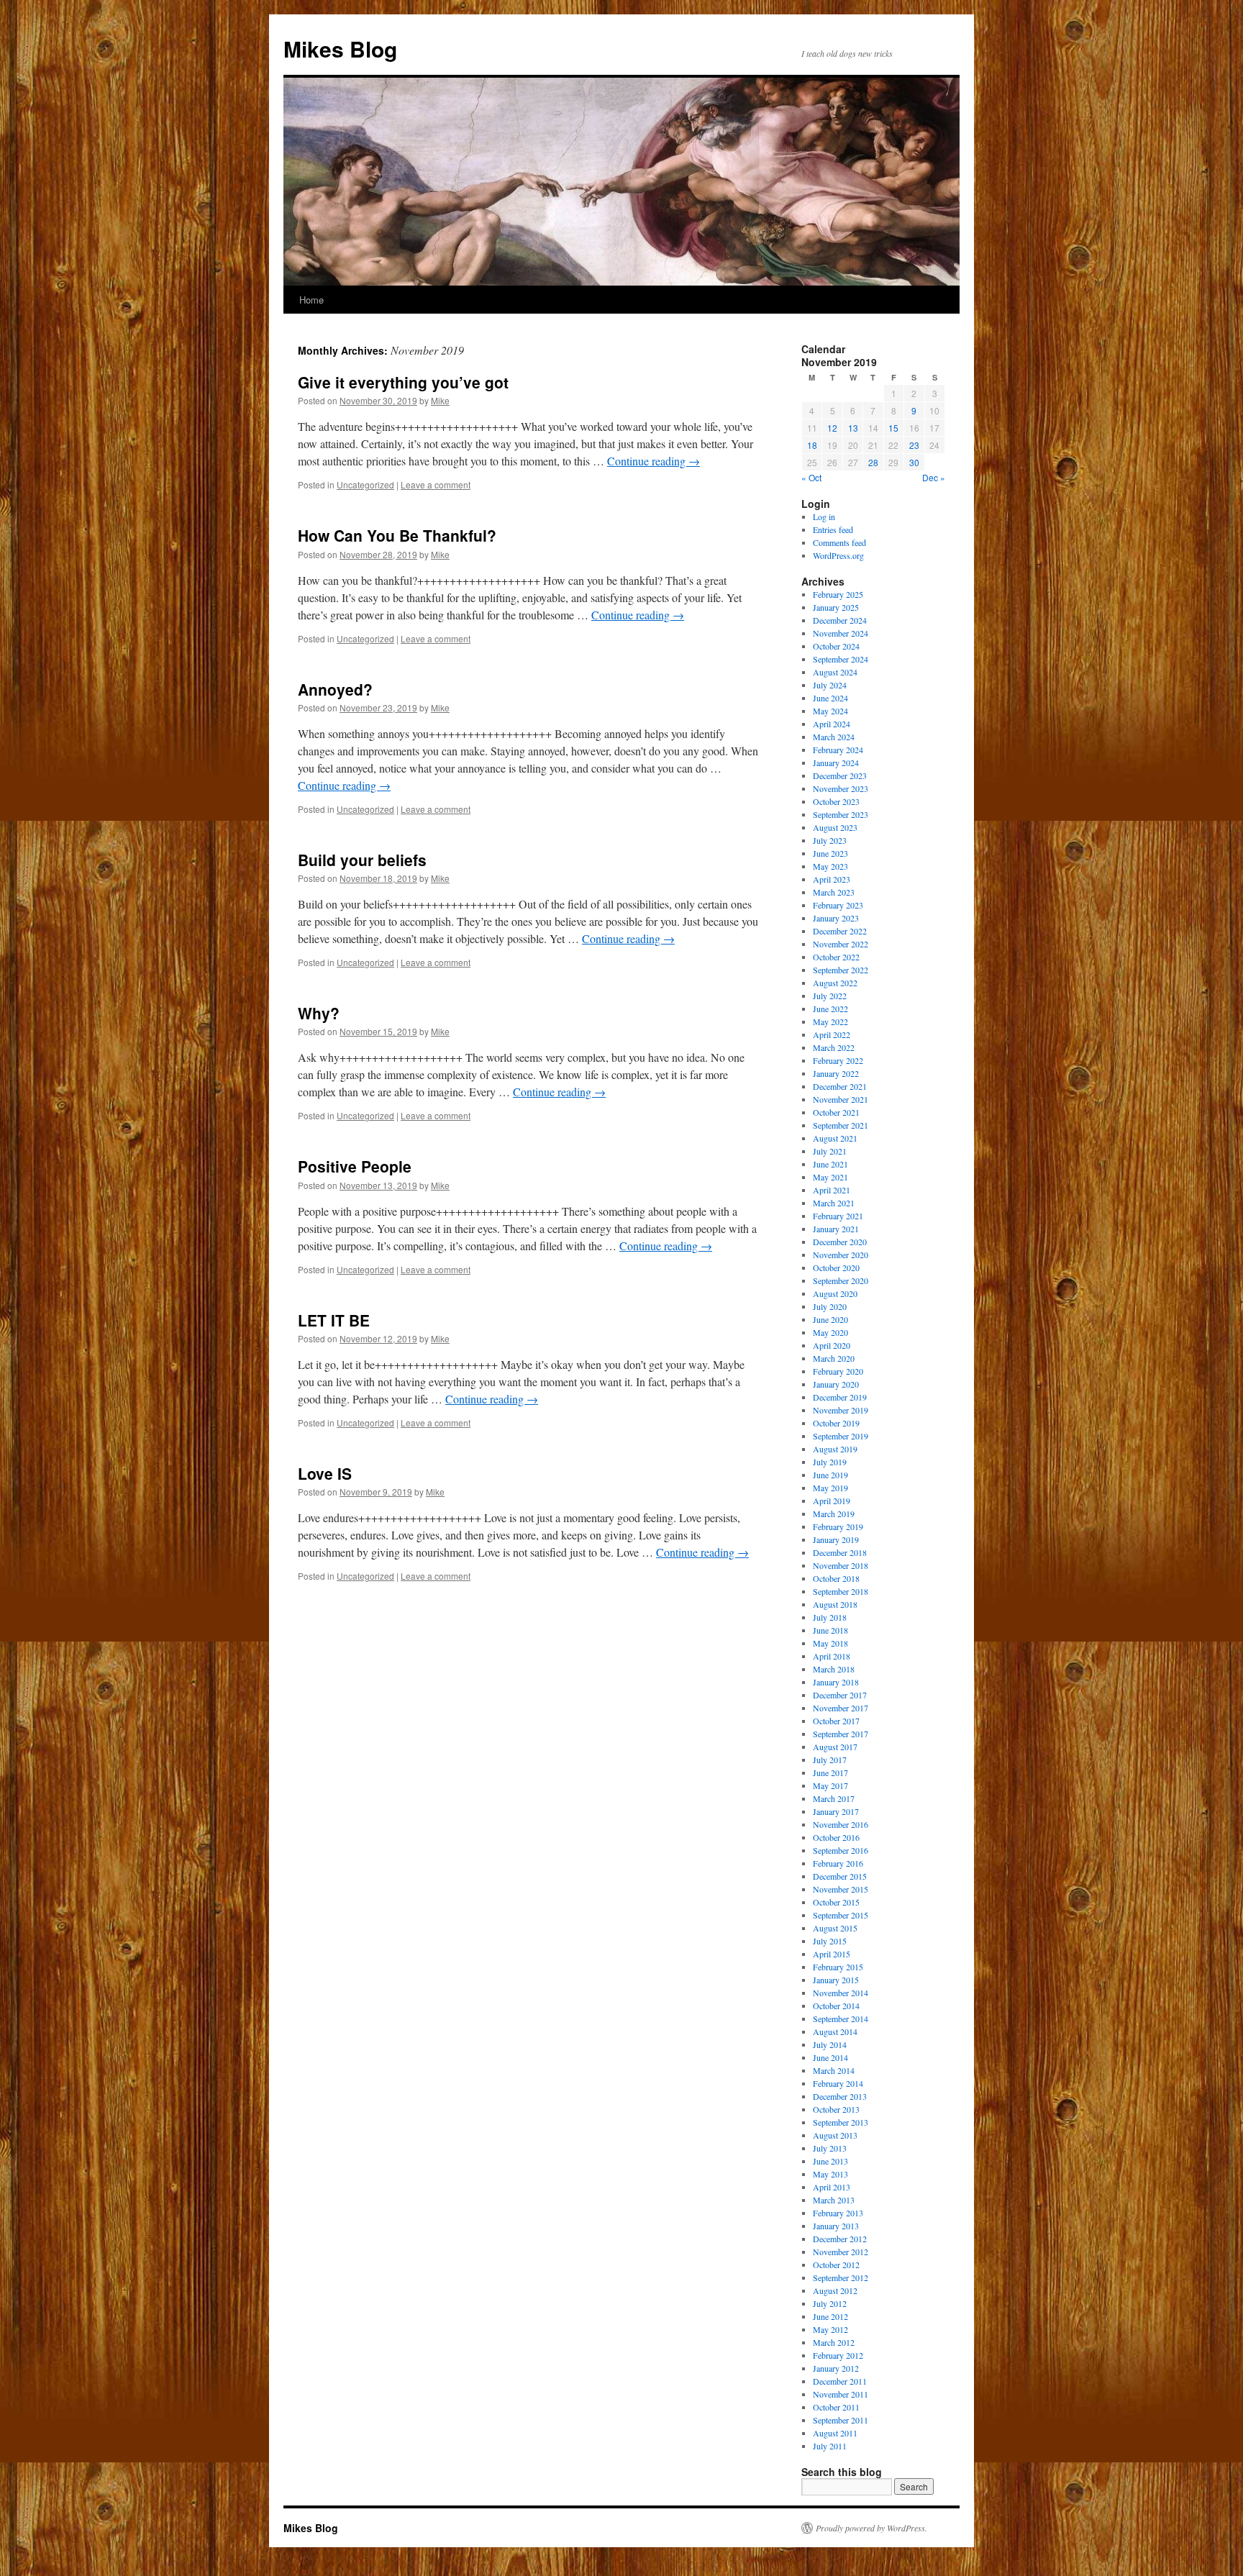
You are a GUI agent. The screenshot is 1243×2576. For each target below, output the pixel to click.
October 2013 (836, 2109)
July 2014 (830, 2044)
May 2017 (830, 1785)
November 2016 (841, 1824)
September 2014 (841, 2019)
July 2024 (830, 685)
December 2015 (840, 1876)
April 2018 (832, 1656)
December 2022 (840, 931)
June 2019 (830, 1475)
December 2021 (840, 1086)
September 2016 (841, 1850)
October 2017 (836, 1721)
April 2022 (832, 1034)
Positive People (355, 1166)
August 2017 (835, 1747)
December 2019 (840, 1397)
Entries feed (833, 529)
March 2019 (834, 1514)
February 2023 (838, 905)
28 (873, 462)
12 (832, 428)
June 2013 (830, 2161)
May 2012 (830, 2329)
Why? (319, 1013)
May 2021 (830, 1177)
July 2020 (830, 1306)
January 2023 (836, 918)
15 (893, 428)
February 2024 (838, 750)
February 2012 (838, 2355)
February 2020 (838, 1371)
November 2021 (841, 1099)
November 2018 (841, 1565)
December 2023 (840, 775)
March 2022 (834, 1047)
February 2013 (838, 2213)
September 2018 (841, 1591)
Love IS (325, 1473)
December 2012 (840, 2239)
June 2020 (830, 1319)
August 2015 (835, 1928)
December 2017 (840, 1695)
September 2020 (841, 1280)
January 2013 (836, 2226)
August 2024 (835, 672)
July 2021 (830, 1151)
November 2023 (841, 788)
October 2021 (836, 1112)
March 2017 (834, 1798)
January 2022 (836, 1073)
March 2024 (834, 737)
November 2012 (841, 2252)
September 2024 (841, 659)
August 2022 (835, 983)
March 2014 (834, 2070)
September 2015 (841, 1915)
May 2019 (830, 1488)
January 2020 (836, 1384)
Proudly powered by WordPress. (871, 2528)
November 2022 (841, 944)
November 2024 (841, 633)
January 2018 (836, 1682)
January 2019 (836, 1539)
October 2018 (836, 1578)
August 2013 (835, 2135)
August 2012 (835, 2290)
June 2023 (830, 853)
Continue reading (654, 461)
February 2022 (838, 1060)
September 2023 (841, 814)
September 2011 (841, 2420)
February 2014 (838, 2083)
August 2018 (835, 1604)
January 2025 (836, 607)
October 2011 (836, 2407)
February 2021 (838, 1216)
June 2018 (830, 1630)
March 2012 (834, 2342)
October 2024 (836, 646)
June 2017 (830, 1772)
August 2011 (835, 2433)
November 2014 (841, 1993)
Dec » (934, 477)
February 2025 (838, 594)
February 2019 (838, 1526)
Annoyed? (335, 689)
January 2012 (836, 2368)
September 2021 (841, 1125)
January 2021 (836, 1229)
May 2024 (830, 711)
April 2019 (832, 1501)
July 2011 (830, 2446)
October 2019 (836, 1423)
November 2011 (841, 2394)
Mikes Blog (340, 49)
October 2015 (836, 1902)
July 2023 (830, 840)
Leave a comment (436, 484)
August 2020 (835, 1293)
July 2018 (830, 1617)
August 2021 (835, 1138)
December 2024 (840, 620)
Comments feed (839, 542)
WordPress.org (838, 555)
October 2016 (836, 1837)
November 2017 (841, 1708)
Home (311, 300)
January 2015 (836, 1980)
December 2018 (840, 1552)
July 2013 (830, 2148)
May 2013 (830, 2174)
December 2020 (840, 1242)
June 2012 (830, 2316)
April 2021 (832, 1190)
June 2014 (830, 2057)
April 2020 (832, 1345)
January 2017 (836, 1811)
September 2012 (841, 2277)
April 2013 (832, 2187)
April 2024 (832, 724)
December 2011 (840, 2381)
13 (853, 428)
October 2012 (836, 2265)
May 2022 (830, 1021)
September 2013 (841, 2122)
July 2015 (830, 1941)
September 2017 (841, 1734)
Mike (440, 400)
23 (914, 445)
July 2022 (830, 996)
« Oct (811, 477)
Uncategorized (365, 484)
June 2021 (830, 1164)
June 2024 (830, 698)
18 (812, 445)
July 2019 (830, 1462)
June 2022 (830, 1009)
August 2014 (835, 2031)
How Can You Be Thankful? (397, 535)
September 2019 (841, 1436)
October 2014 (836, 2006)
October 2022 (836, 957)
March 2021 (834, 1203)
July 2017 (830, 1760)
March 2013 (834, 2200)
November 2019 (841, 1410)
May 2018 (830, 1643)
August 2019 (835, 1449)
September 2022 (841, 970)
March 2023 (834, 892)
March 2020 (834, 1358)
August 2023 (835, 827)
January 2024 (836, 763)
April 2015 (832, 1954)
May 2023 (830, 866)
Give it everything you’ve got (403, 382)
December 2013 (840, 2096)
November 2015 (841, 1889)
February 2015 (838, 1967)
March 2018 (834, 1669)
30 (914, 462)
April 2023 (832, 879)
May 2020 (830, 1332)
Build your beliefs (362, 860)
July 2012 (830, 2303)
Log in (824, 516)
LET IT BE (334, 1320)
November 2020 (841, 1255)
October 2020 (836, 1267)
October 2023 (836, 801)
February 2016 (838, 1863)
